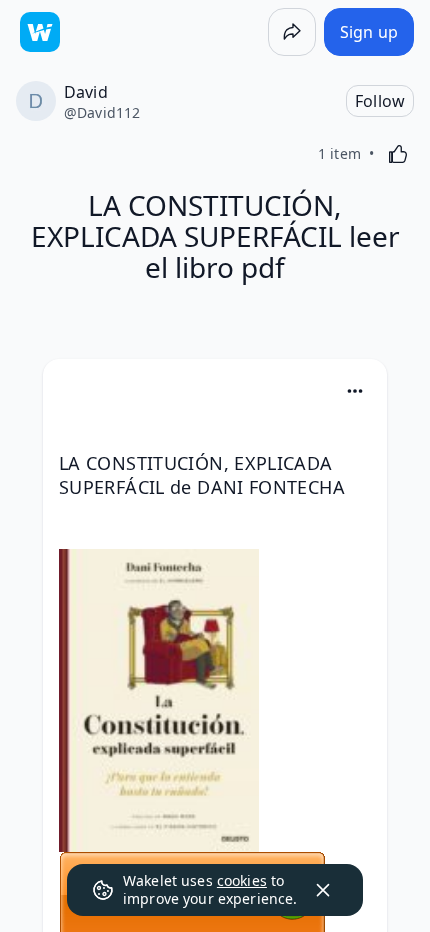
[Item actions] (355, 391)
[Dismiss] (323, 890)
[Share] (292, 32)
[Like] (398, 154)
